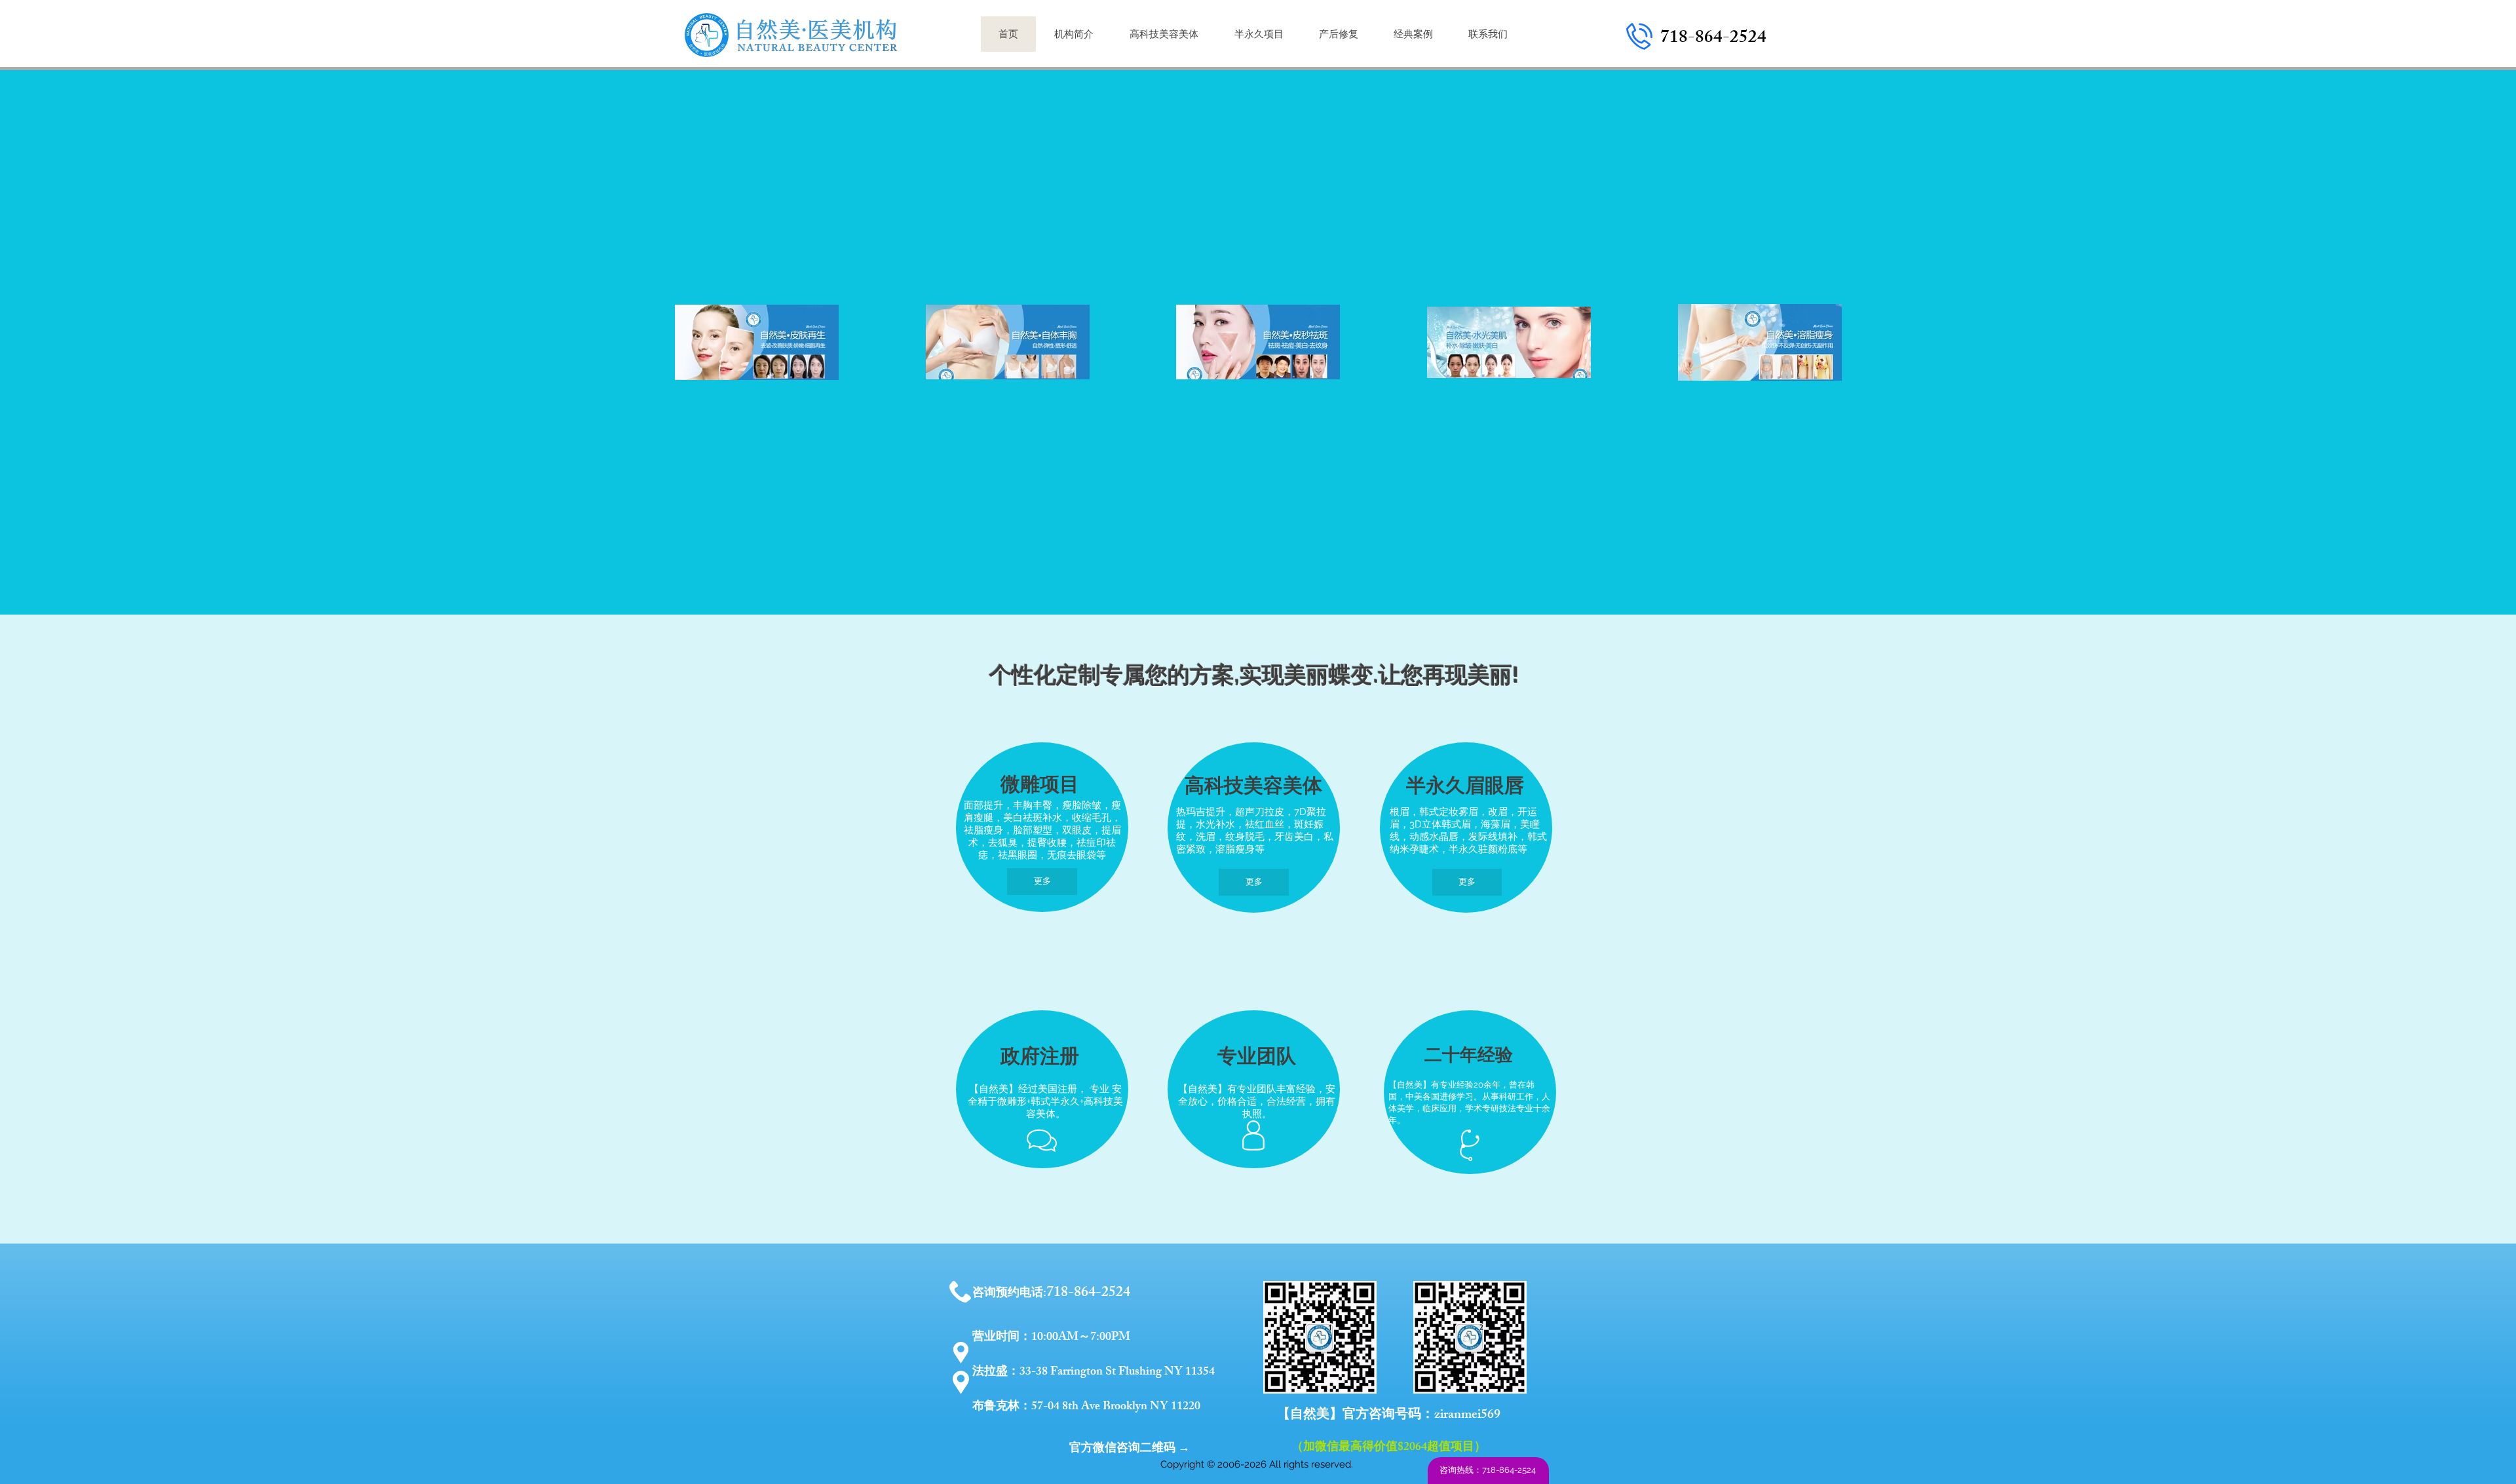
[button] (1042, 882)
